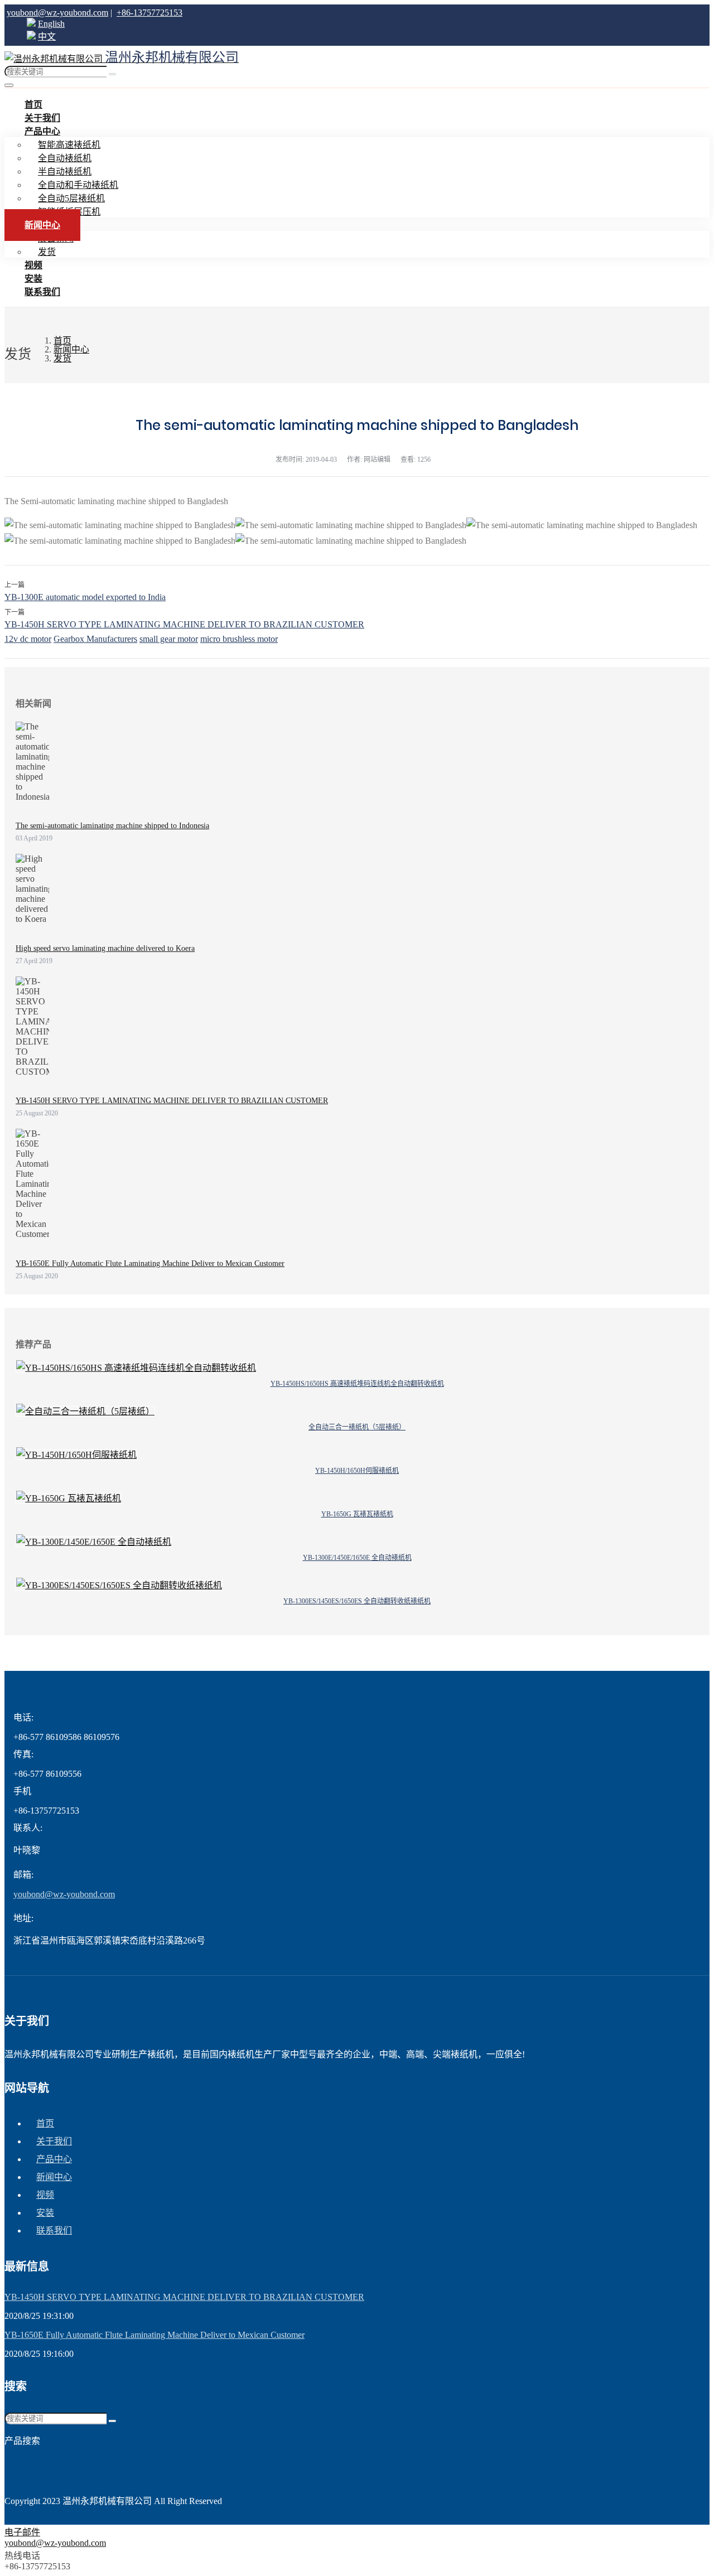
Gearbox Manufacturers (95, 639)
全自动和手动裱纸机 (78, 185)
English (51, 24)
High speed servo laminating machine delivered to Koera (105, 948)
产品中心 (42, 131)
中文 (47, 37)
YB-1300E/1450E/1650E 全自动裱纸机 (357, 1558)
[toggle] (9, 85)
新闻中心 (42, 225)
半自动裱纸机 (65, 171)
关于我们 (54, 2141)
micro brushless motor (239, 639)
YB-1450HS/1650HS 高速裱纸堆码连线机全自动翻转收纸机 (357, 1384)
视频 (45, 2195)
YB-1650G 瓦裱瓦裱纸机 (357, 1514)
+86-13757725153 (149, 13)
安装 (45, 2213)
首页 (45, 2123)
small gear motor (169, 639)
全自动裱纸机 (65, 158)
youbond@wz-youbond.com (57, 13)
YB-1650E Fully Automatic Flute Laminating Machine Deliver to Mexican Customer (150, 1263)
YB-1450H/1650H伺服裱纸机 (357, 1471)
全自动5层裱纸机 (71, 198)
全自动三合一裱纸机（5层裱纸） (357, 1427)
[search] (112, 74)
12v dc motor (28, 639)
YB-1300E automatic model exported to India (85, 597)
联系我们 (42, 292)
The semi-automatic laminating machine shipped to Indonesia (112, 826)
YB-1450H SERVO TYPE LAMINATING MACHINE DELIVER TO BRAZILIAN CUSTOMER (184, 624)
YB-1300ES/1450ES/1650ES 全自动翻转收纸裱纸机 (357, 1601)
